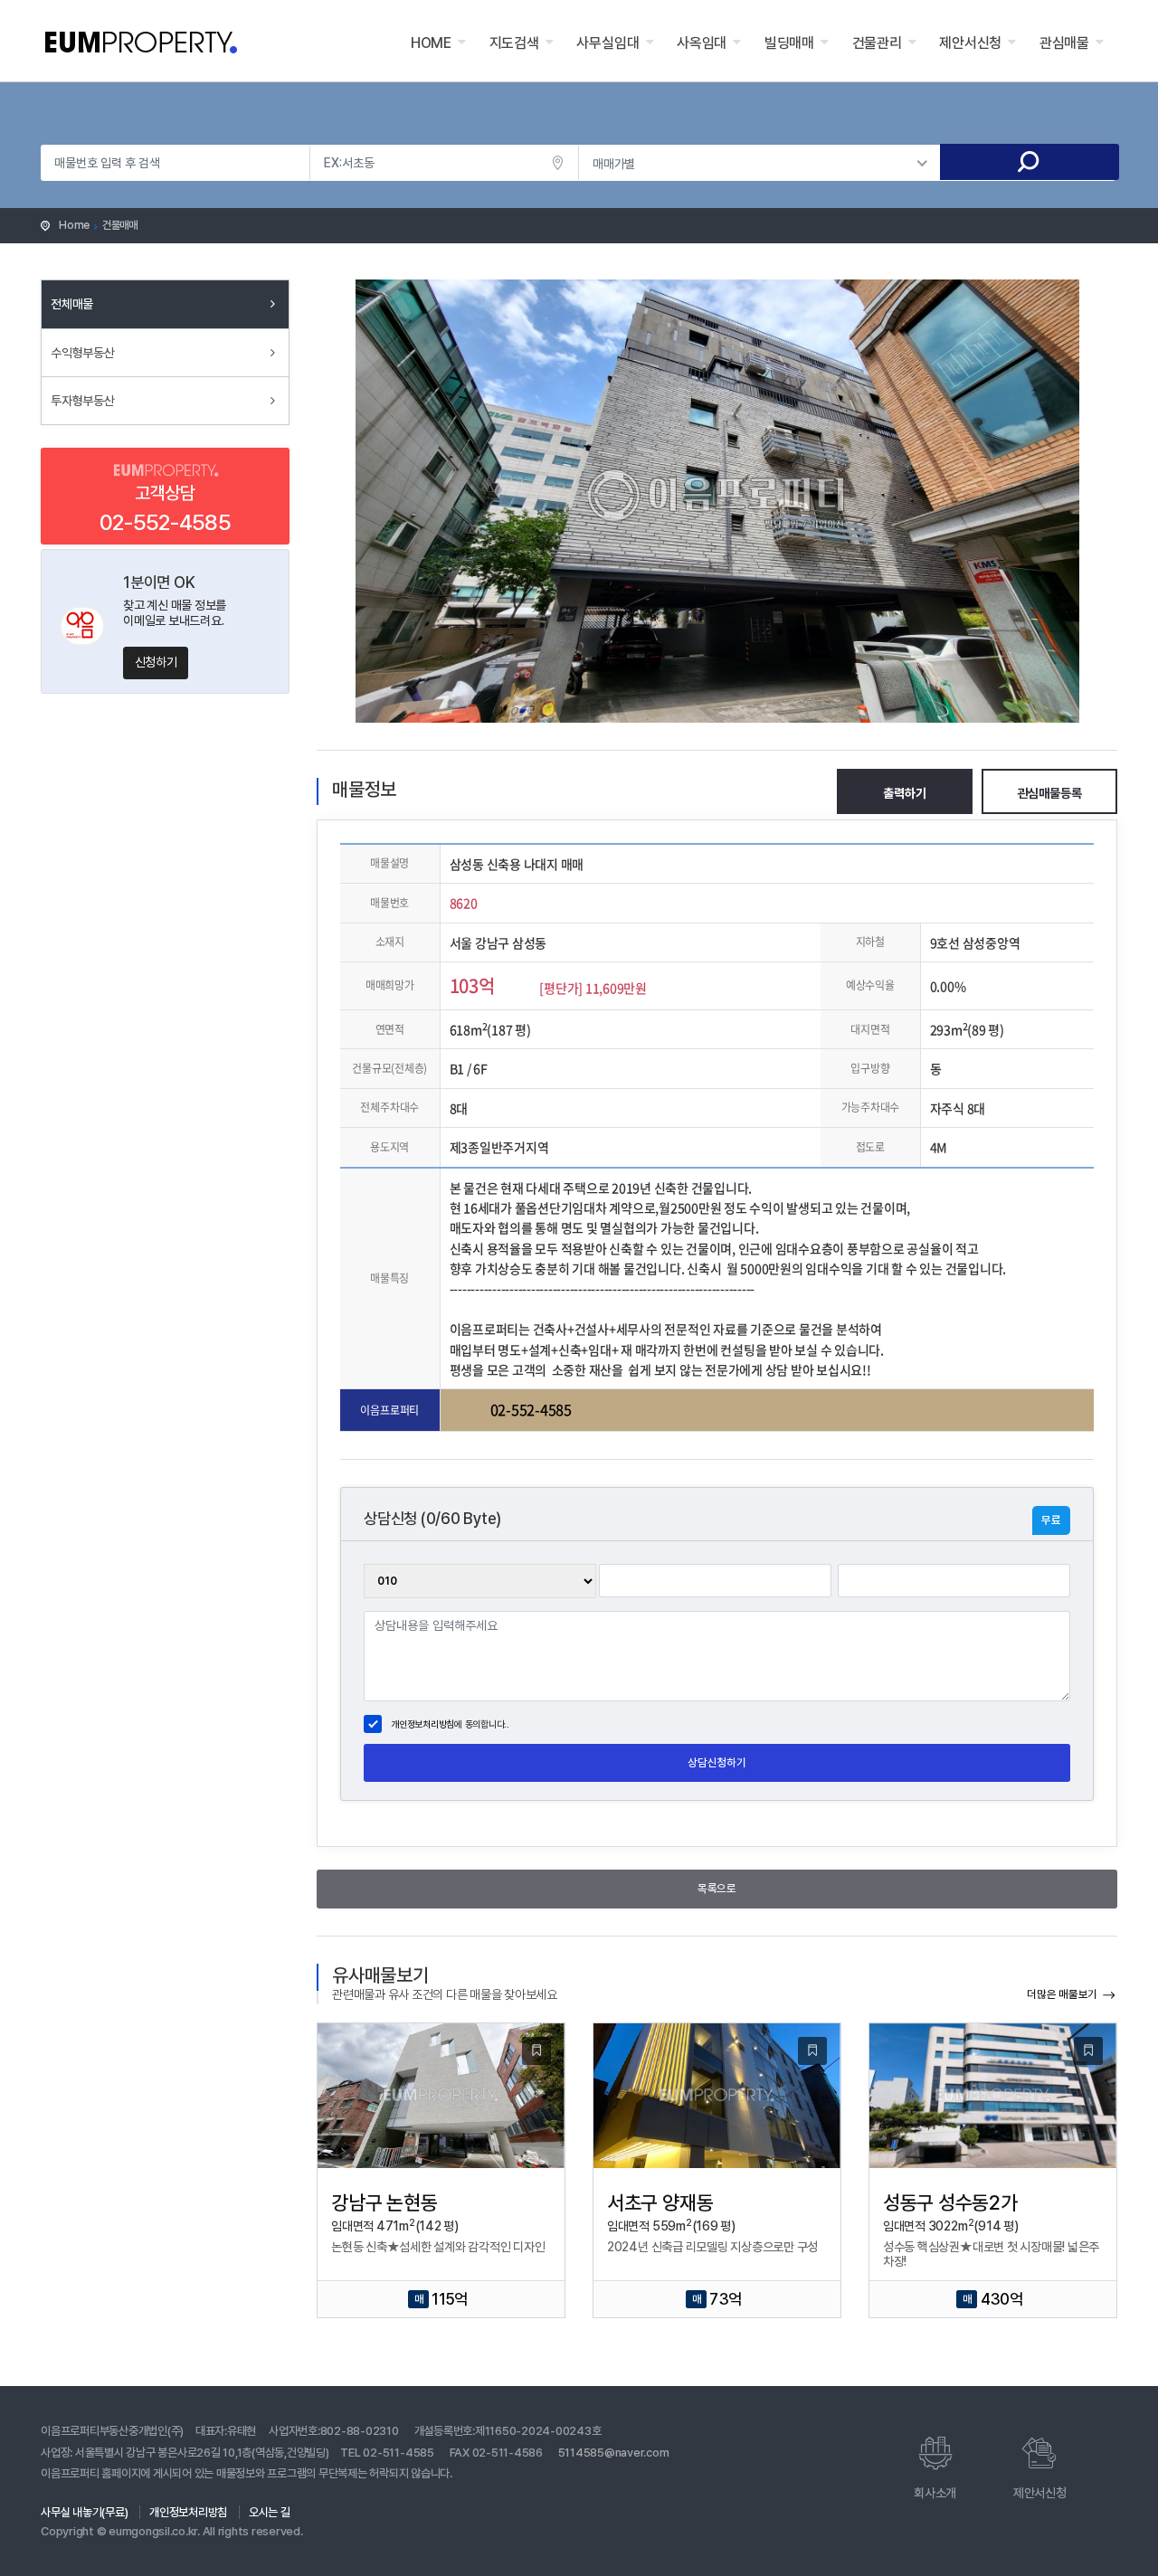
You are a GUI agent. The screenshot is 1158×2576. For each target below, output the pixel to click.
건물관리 (877, 43)
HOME (431, 43)
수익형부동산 (83, 353)
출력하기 (904, 793)
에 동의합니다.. (450, 1724)
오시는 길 (270, 2512)
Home (74, 225)
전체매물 (72, 304)
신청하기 (156, 662)
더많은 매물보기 (1062, 1994)
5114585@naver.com (614, 2453)
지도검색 (514, 43)
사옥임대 (702, 43)
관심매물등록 (1050, 793)
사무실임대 (607, 43)
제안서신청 (970, 43)
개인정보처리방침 (422, 1724)
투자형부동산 (83, 401)
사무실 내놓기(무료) (84, 2512)
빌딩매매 (789, 43)
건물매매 (120, 225)
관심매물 (1064, 43)
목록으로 (717, 1888)
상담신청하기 (717, 1762)
